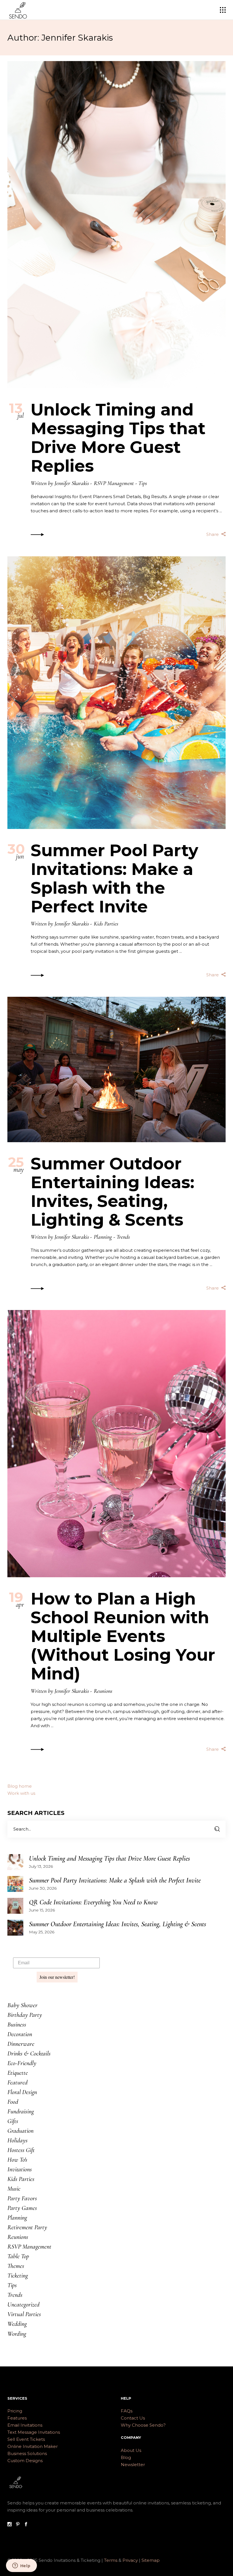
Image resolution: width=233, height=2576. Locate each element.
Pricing (15, 2411)
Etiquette (18, 2073)
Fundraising (21, 2111)
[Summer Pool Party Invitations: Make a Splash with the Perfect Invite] (116, 693)
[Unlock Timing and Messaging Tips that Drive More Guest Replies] (116, 225)
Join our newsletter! (57, 1977)
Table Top (18, 2256)
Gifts (13, 2121)
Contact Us (133, 2418)
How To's (17, 2160)
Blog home (20, 1786)
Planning (103, 1237)
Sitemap (151, 2560)
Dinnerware (21, 2044)
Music (14, 2189)
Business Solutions (27, 2453)
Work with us (21, 1793)
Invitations (20, 2169)
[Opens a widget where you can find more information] (21, 2566)
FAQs (127, 2411)
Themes (16, 2266)
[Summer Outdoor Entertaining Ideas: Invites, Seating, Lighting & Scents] (116, 1069)
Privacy (131, 2560)
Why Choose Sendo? (143, 2425)
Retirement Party (27, 2227)
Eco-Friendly (22, 2063)
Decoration (20, 2034)
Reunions (103, 1691)
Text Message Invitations (34, 2432)
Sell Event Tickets (26, 2439)
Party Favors (22, 2198)
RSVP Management (114, 483)
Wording (17, 2334)
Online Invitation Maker (33, 2446)
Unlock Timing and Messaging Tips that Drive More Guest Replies (118, 438)
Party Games (22, 2208)
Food (13, 2102)
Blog (126, 2457)
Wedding (17, 2324)
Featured (17, 2082)
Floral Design (22, 2092)
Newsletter (133, 2465)
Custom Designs (25, 2461)
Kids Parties (106, 924)
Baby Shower (22, 2005)
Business (17, 2025)
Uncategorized (23, 2305)
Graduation (20, 2131)
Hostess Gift (21, 2150)
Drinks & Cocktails (29, 2053)
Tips (143, 483)
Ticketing (18, 2276)
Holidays (17, 2140)
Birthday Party (25, 2015)
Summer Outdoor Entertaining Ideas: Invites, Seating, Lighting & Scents (113, 1192)
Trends (123, 1237)
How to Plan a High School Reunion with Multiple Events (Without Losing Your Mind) (123, 1636)
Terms (111, 2560)
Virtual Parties (24, 2314)
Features (17, 2418)
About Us (131, 2450)
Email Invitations (25, 2425)
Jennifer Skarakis (72, 483)
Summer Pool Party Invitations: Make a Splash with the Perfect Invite (115, 878)
